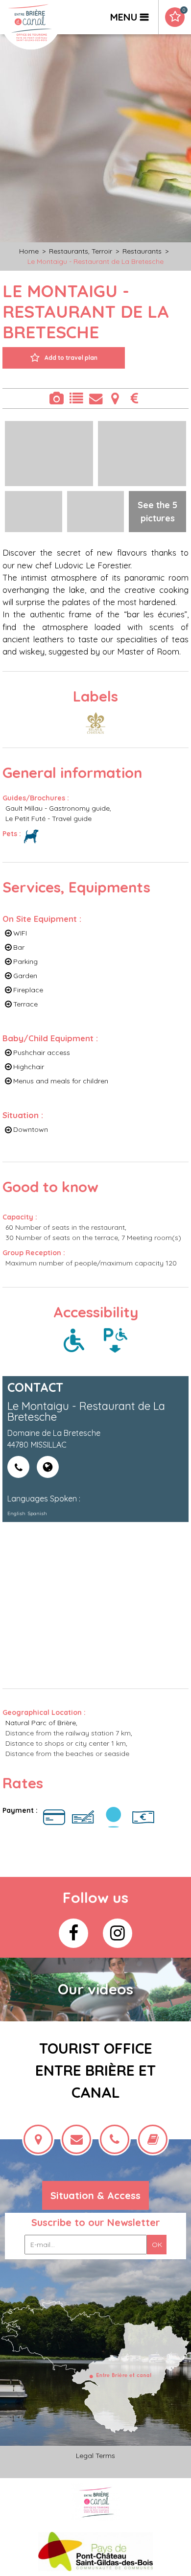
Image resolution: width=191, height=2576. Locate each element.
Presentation (76, 398)
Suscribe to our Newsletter (96, 2222)
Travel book (184, 10)
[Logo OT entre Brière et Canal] (96, 2502)
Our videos (95, 1989)
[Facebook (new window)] (73, 1933)
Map (115, 398)
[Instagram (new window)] (118, 1933)
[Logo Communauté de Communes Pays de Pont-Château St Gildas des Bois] (96, 2551)
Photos (56, 398)
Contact (95, 398)
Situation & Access (95, 2195)
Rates (135, 398)
